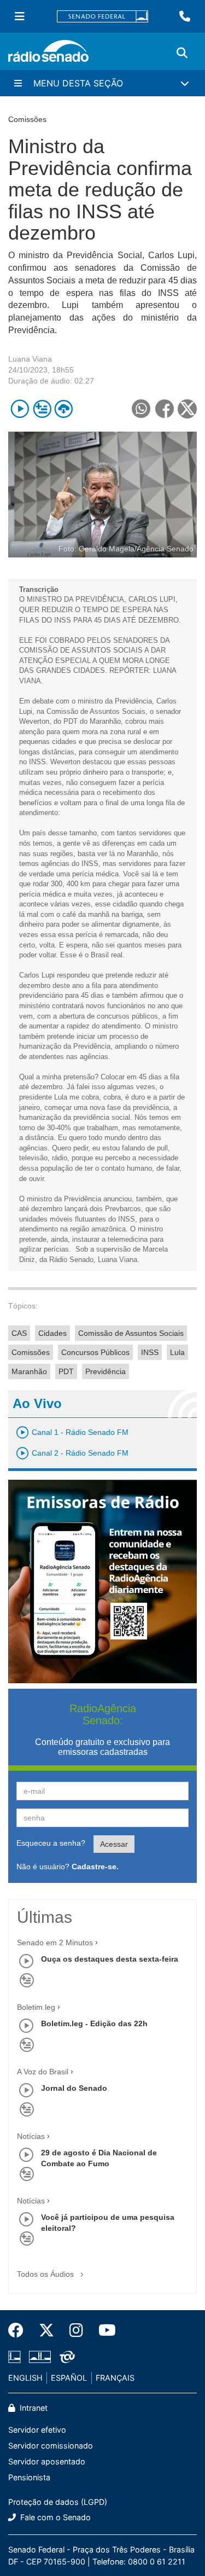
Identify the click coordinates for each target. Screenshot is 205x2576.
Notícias (31, 2136)
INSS (150, 1352)
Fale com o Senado (54, 2517)
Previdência (106, 1371)
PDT (66, 1371)
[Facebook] (20, 2330)
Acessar (114, 1844)
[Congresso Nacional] (40, 2357)
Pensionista (29, 2477)
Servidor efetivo (37, 2430)
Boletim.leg (36, 2007)
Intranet (33, 2408)
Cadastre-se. (95, 1866)
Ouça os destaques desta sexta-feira (110, 1959)
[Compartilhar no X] (187, 409)
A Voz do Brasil (43, 2072)
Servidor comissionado (51, 2446)
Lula (177, 1352)
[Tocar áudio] (20, 409)
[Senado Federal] (103, 17)
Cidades (52, 1333)
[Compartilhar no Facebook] (164, 409)
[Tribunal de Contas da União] (65, 2357)
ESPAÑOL (69, 2378)
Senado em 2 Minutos (55, 1943)
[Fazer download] (64, 409)
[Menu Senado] (20, 16)
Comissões (31, 1352)
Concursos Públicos (95, 1352)
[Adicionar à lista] (42, 409)
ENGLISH (25, 2378)
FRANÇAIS (115, 2378)
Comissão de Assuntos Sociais (131, 1333)
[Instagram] (76, 2330)
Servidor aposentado (47, 2461)
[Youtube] (103, 2330)
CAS (19, 1333)
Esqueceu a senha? (51, 1843)
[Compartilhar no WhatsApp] (141, 409)
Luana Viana (30, 359)
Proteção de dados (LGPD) (58, 2502)
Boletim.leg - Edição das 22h (94, 2023)
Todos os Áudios (46, 2274)
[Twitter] (46, 2330)
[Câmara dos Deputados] (16, 2357)
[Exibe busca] (182, 53)
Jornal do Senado (74, 2088)
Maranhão (29, 1371)
